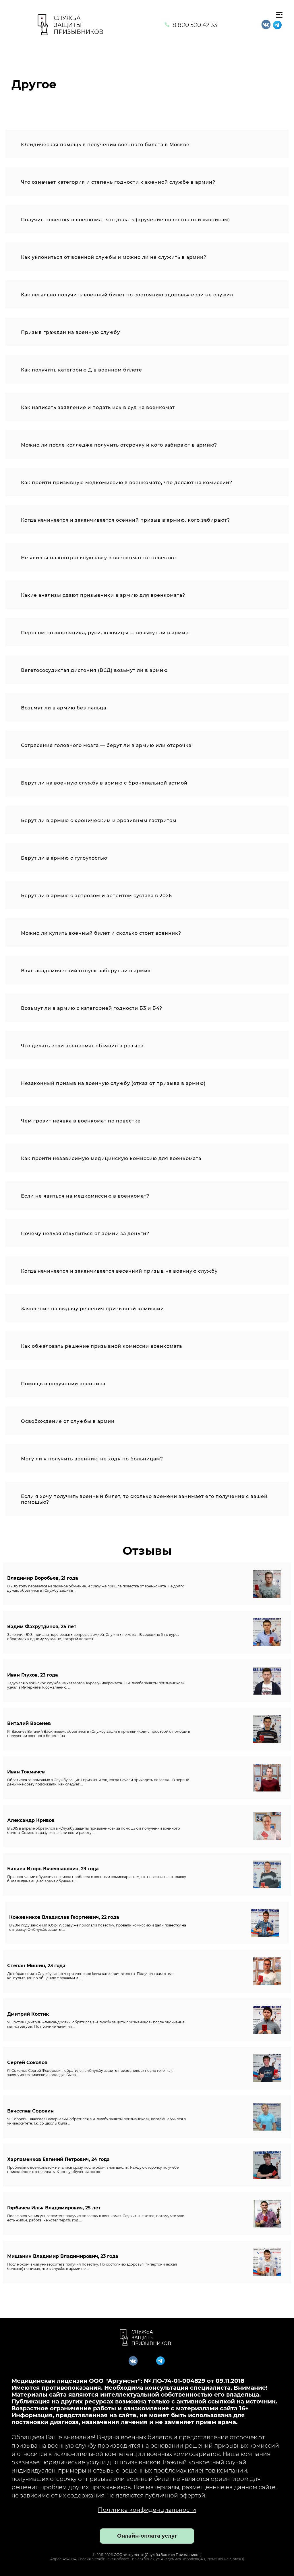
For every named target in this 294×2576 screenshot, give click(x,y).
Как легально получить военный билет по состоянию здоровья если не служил (127, 295)
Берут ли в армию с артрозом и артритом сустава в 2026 (96, 896)
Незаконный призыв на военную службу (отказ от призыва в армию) (113, 1083)
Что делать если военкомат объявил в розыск (82, 1046)
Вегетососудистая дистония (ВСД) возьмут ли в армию (94, 670)
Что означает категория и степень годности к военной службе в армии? (118, 182)
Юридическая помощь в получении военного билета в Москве (105, 145)
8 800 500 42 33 (195, 25)
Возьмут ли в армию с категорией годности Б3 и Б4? (92, 1008)
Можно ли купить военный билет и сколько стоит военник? (101, 933)
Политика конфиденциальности (147, 2510)
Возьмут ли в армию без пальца (64, 708)
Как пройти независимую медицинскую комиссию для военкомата (111, 1158)
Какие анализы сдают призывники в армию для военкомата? (103, 595)
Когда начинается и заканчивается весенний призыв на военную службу (119, 1271)
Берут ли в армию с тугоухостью (64, 858)
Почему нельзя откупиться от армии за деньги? (85, 1234)
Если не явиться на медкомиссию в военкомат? (85, 1196)
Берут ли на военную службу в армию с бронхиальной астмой (104, 783)
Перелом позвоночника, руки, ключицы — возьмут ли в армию (105, 633)
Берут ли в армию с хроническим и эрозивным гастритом (99, 820)
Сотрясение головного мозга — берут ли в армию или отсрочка (106, 745)
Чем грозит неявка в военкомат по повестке (81, 1121)
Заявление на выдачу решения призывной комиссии (92, 1309)
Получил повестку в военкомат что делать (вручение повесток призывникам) (125, 220)
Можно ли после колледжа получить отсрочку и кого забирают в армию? (119, 445)
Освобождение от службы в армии (68, 1421)
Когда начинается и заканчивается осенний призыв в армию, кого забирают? (125, 520)
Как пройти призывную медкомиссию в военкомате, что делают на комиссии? (127, 483)
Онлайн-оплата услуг (147, 2536)
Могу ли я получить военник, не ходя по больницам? (92, 1459)
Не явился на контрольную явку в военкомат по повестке (98, 558)
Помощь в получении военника (63, 1384)
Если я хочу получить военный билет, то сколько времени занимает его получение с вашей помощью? (144, 1499)
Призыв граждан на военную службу (70, 332)
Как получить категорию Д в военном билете (82, 370)
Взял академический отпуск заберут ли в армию (86, 971)
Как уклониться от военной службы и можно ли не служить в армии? (114, 257)
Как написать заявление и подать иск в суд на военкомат (98, 407)
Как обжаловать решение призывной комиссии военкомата (101, 1346)
